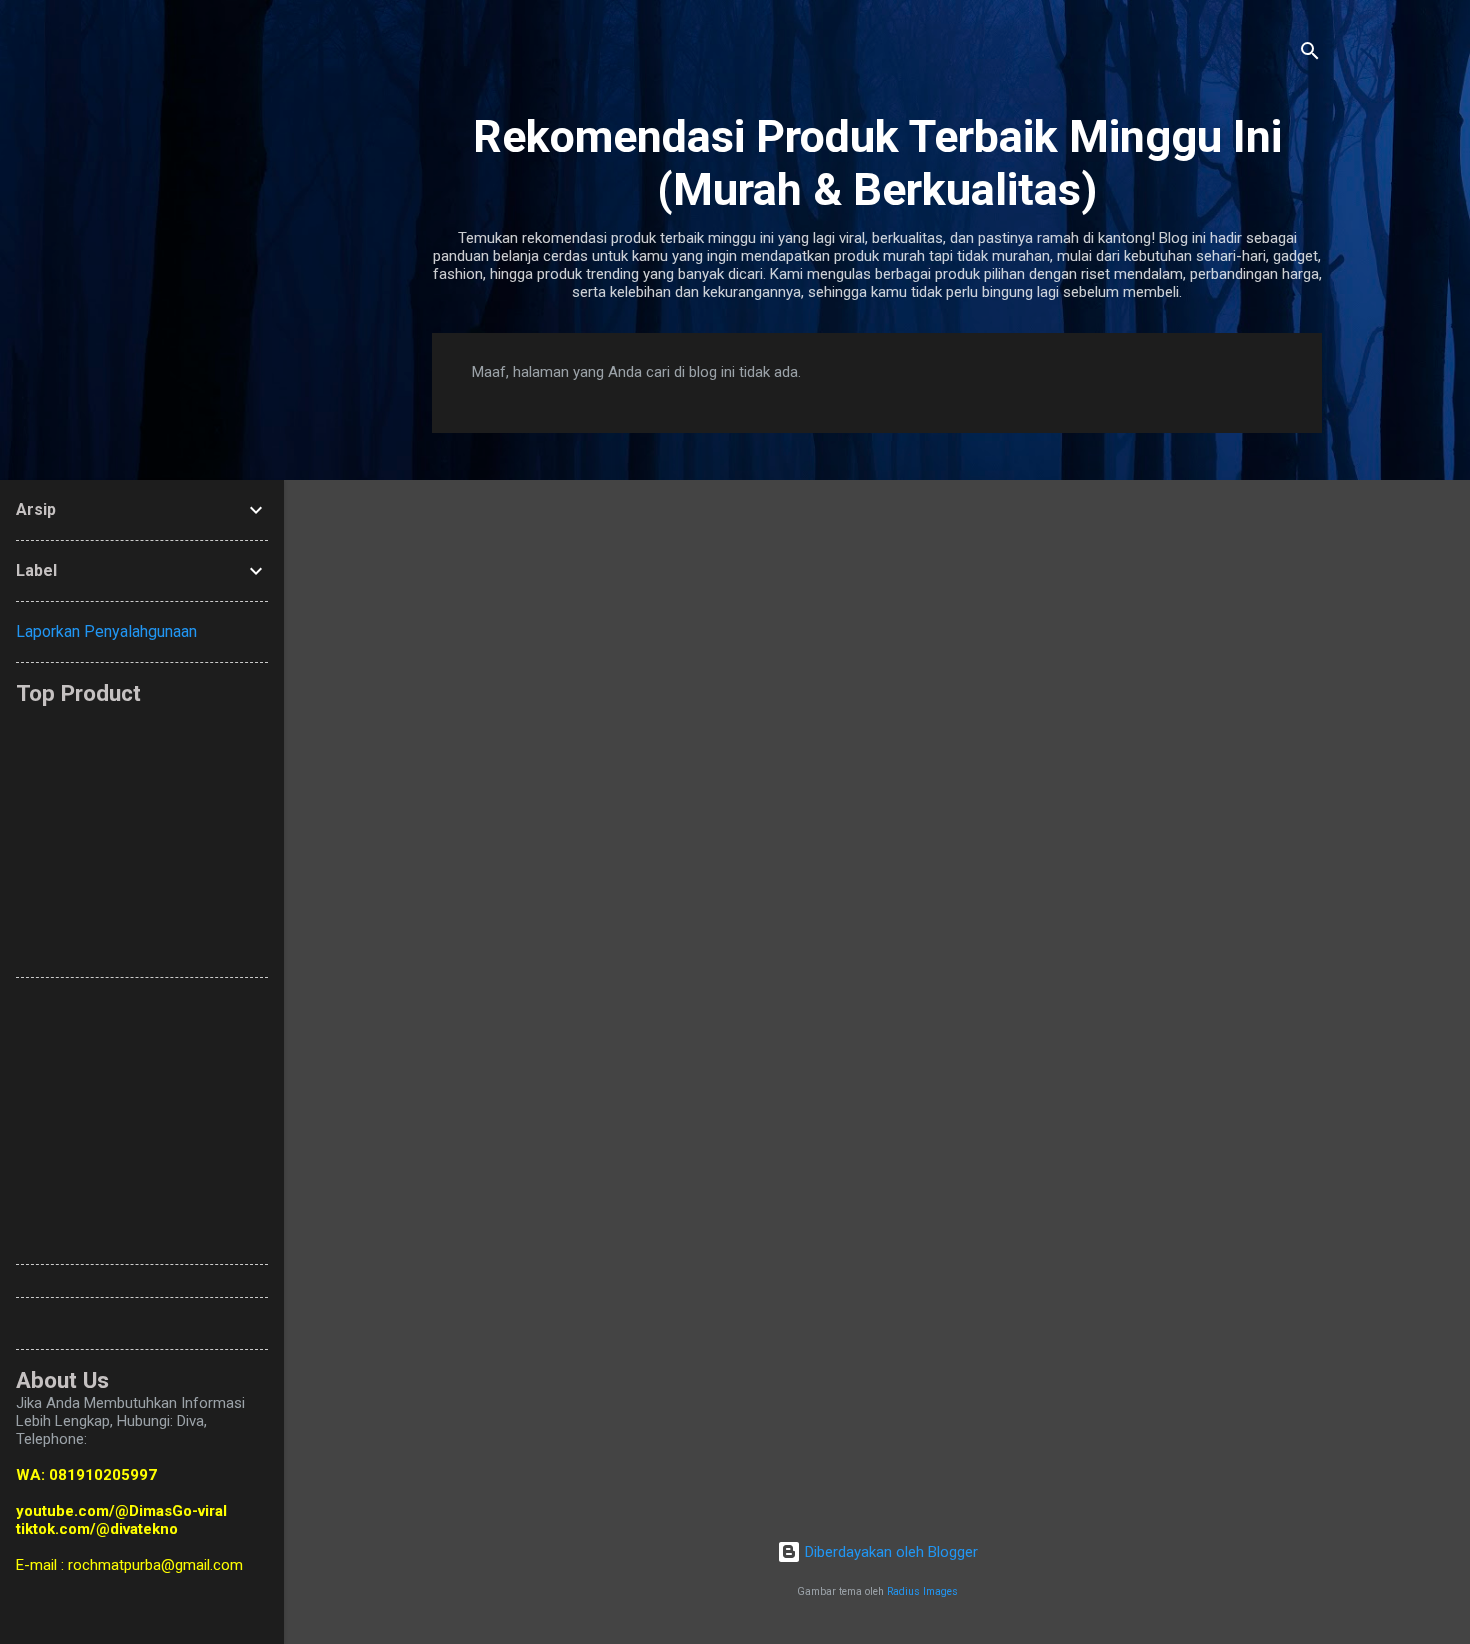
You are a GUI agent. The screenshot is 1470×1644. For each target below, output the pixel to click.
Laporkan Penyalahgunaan (106, 631)
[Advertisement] (501, 832)
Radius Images (922, 1591)
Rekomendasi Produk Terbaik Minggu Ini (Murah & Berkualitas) (877, 163)
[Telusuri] (1310, 54)
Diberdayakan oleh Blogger (889, 1552)
